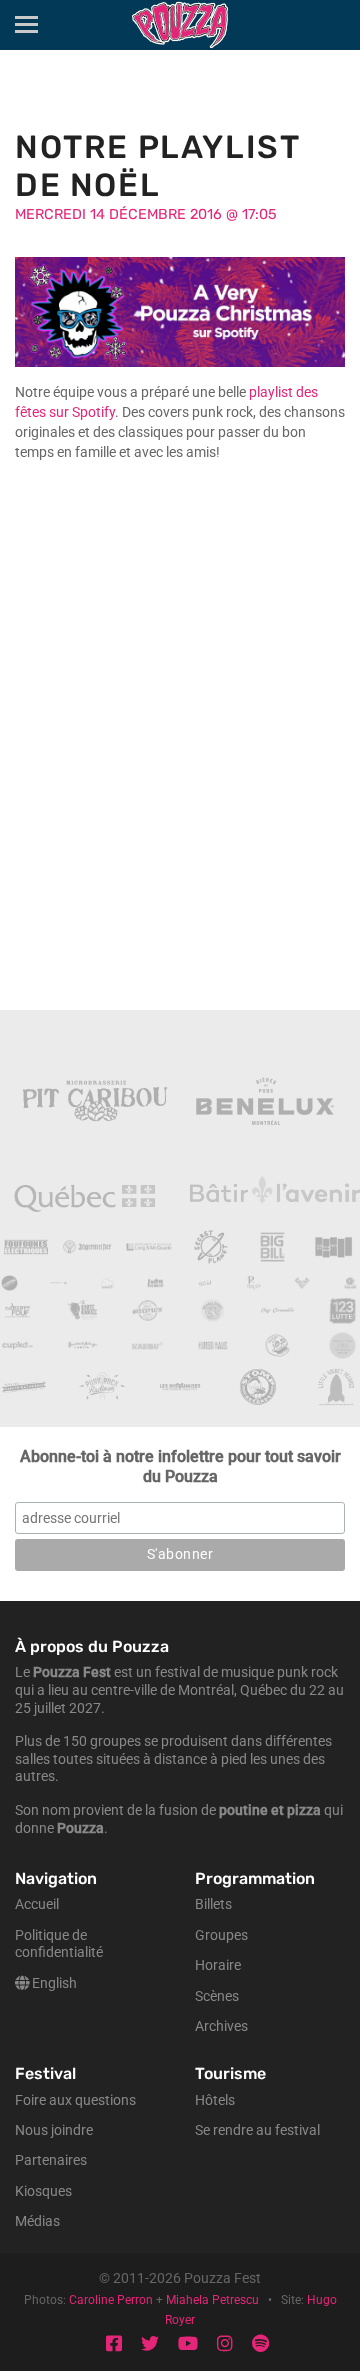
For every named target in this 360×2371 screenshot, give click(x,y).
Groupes (221, 1935)
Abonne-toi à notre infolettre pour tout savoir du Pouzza (180, 1466)
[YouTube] (188, 2344)
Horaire (218, 1965)
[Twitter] (150, 2344)
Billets (213, 1904)
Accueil (37, 1904)
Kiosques (43, 2191)
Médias (37, 2221)
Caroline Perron (111, 2300)
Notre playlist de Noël (157, 166)
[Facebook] (114, 2344)
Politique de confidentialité (59, 1944)
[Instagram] (225, 2344)
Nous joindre (54, 2130)
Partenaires (51, 2160)
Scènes (217, 1996)
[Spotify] (260, 2344)
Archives (221, 2026)
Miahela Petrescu (212, 2300)
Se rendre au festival (257, 2130)
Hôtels (215, 2100)
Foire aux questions (75, 2100)
